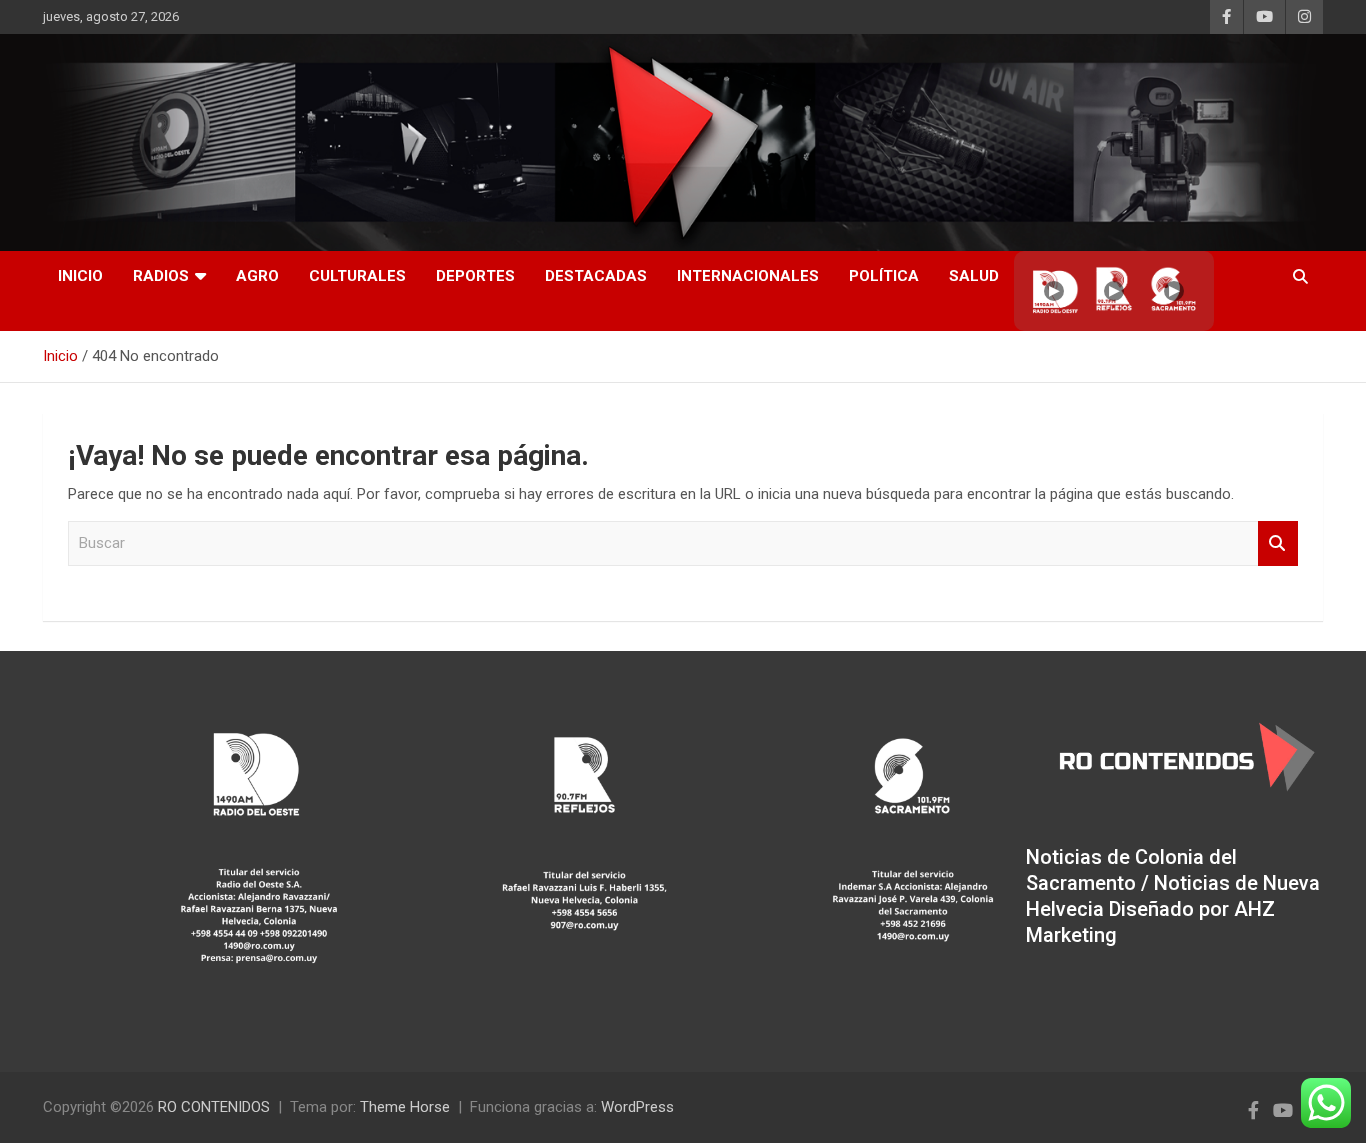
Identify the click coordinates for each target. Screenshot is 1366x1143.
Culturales (357, 276)
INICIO (80, 276)
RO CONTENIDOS (214, 1107)
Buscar (1278, 543)
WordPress (637, 1107)
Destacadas (596, 276)
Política (884, 276)
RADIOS (161, 276)
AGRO (257, 276)
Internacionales (748, 276)
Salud (974, 276)
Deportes (475, 276)
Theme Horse (405, 1107)
